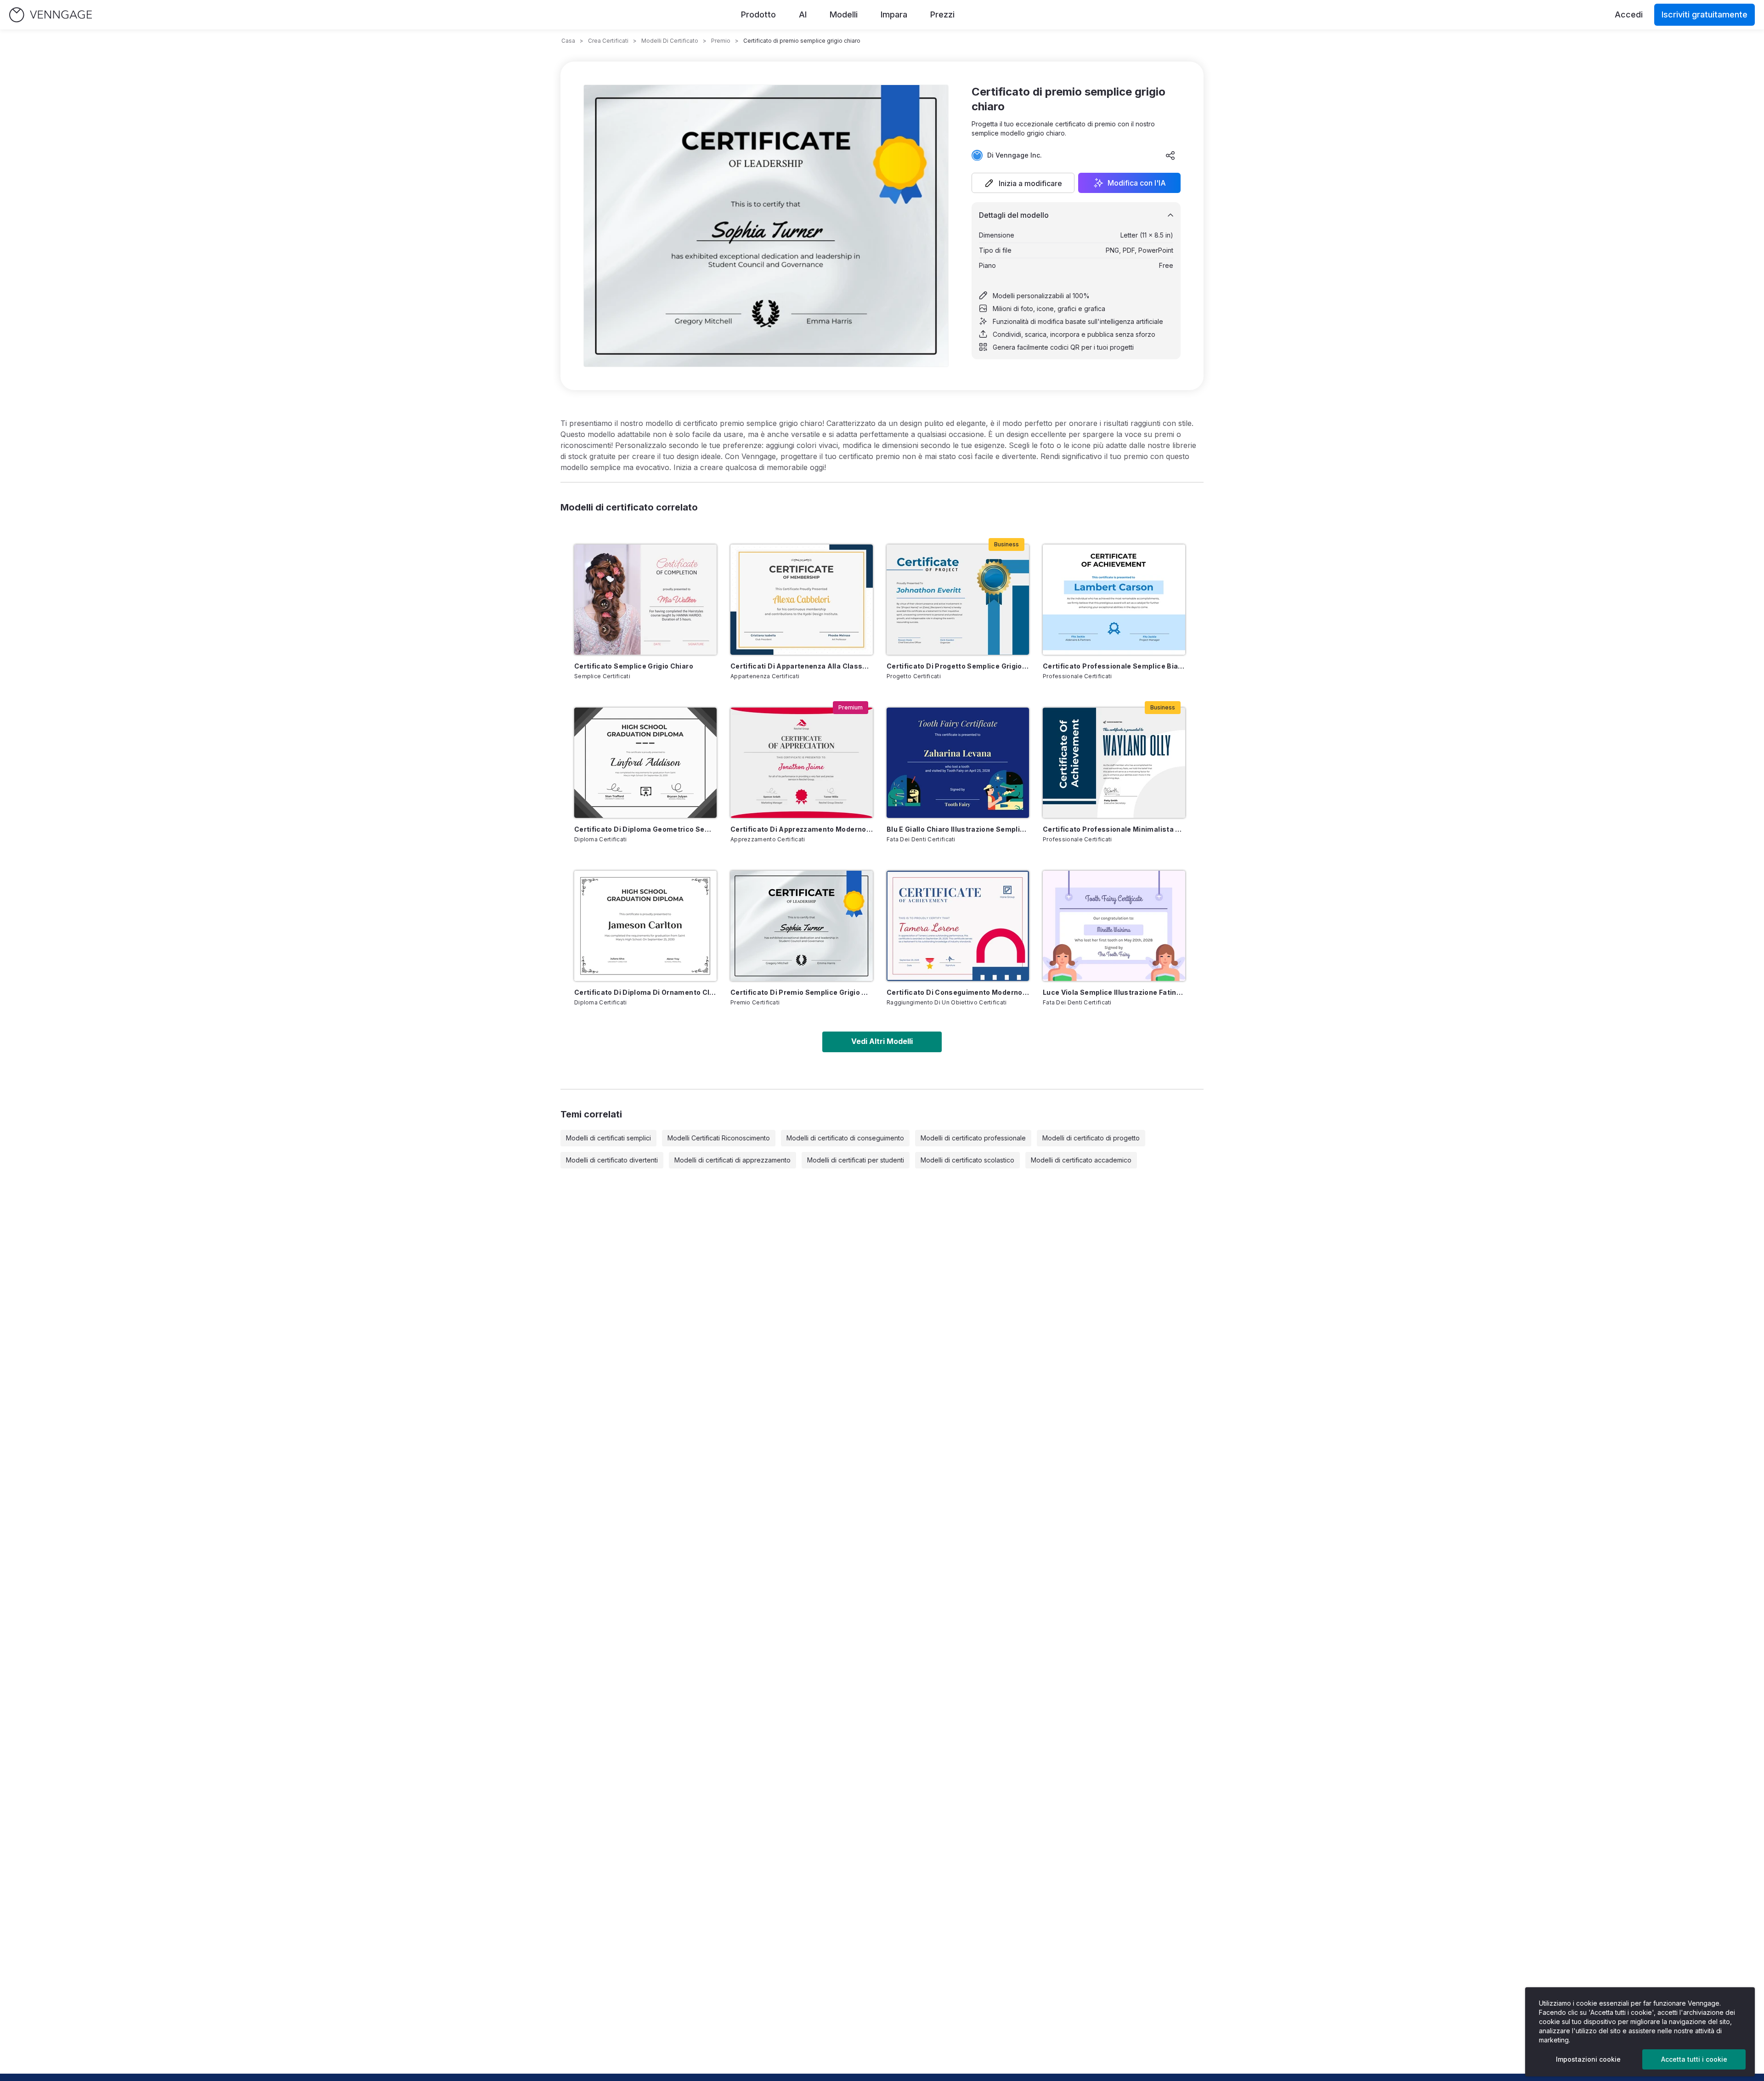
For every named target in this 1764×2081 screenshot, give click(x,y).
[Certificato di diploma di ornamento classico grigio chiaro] (645, 926)
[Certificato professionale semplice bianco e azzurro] (1114, 600)
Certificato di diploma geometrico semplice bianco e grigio (645, 829)
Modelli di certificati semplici (608, 1138)
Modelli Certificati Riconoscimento (719, 1138)
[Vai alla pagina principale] (51, 15)
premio (721, 41)
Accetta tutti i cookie (1694, 2059)
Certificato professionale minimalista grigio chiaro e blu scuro (1114, 829)
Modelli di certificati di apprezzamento (732, 1160)
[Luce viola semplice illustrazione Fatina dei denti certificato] (1114, 926)
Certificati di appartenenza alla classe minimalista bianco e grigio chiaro (802, 666)
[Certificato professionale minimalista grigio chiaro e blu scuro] (1114, 763)
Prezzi (942, 14)
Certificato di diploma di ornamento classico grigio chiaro (645, 992)
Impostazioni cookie (1588, 2059)
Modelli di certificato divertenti (612, 1160)
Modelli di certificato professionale (973, 1138)
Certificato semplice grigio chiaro (634, 666)
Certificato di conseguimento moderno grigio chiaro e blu (958, 992)
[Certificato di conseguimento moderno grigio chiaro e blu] (958, 926)
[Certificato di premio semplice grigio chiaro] (802, 926)
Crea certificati (608, 41)
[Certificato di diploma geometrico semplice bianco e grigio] (645, 763)
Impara (894, 14)
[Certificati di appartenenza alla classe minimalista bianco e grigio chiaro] (802, 600)
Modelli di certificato (670, 41)
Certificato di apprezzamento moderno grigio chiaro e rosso (802, 829)
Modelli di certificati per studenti (856, 1160)
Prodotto (758, 14)
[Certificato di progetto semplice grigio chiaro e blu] (958, 600)
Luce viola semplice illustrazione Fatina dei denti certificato (1114, 992)
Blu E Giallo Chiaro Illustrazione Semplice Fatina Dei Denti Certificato (958, 829)
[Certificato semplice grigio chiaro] (645, 600)
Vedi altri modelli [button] (882, 1041)
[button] (1023, 183)
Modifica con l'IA (1137, 183)
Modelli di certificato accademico (1081, 1160)
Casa (568, 41)
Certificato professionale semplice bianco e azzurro (1114, 666)
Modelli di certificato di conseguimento (845, 1138)
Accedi (1629, 14)
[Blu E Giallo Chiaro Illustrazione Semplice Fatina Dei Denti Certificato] (958, 763)
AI (803, 14)
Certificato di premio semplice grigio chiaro (802, 992)
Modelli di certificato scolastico (967, 1160)
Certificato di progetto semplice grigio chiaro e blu (958, 666)
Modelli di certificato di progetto (1091, 1138)
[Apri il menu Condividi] (1170, 155)
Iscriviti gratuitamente (1705, 14)
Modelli (844, 14)
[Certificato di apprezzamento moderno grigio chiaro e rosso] (802, 763)
